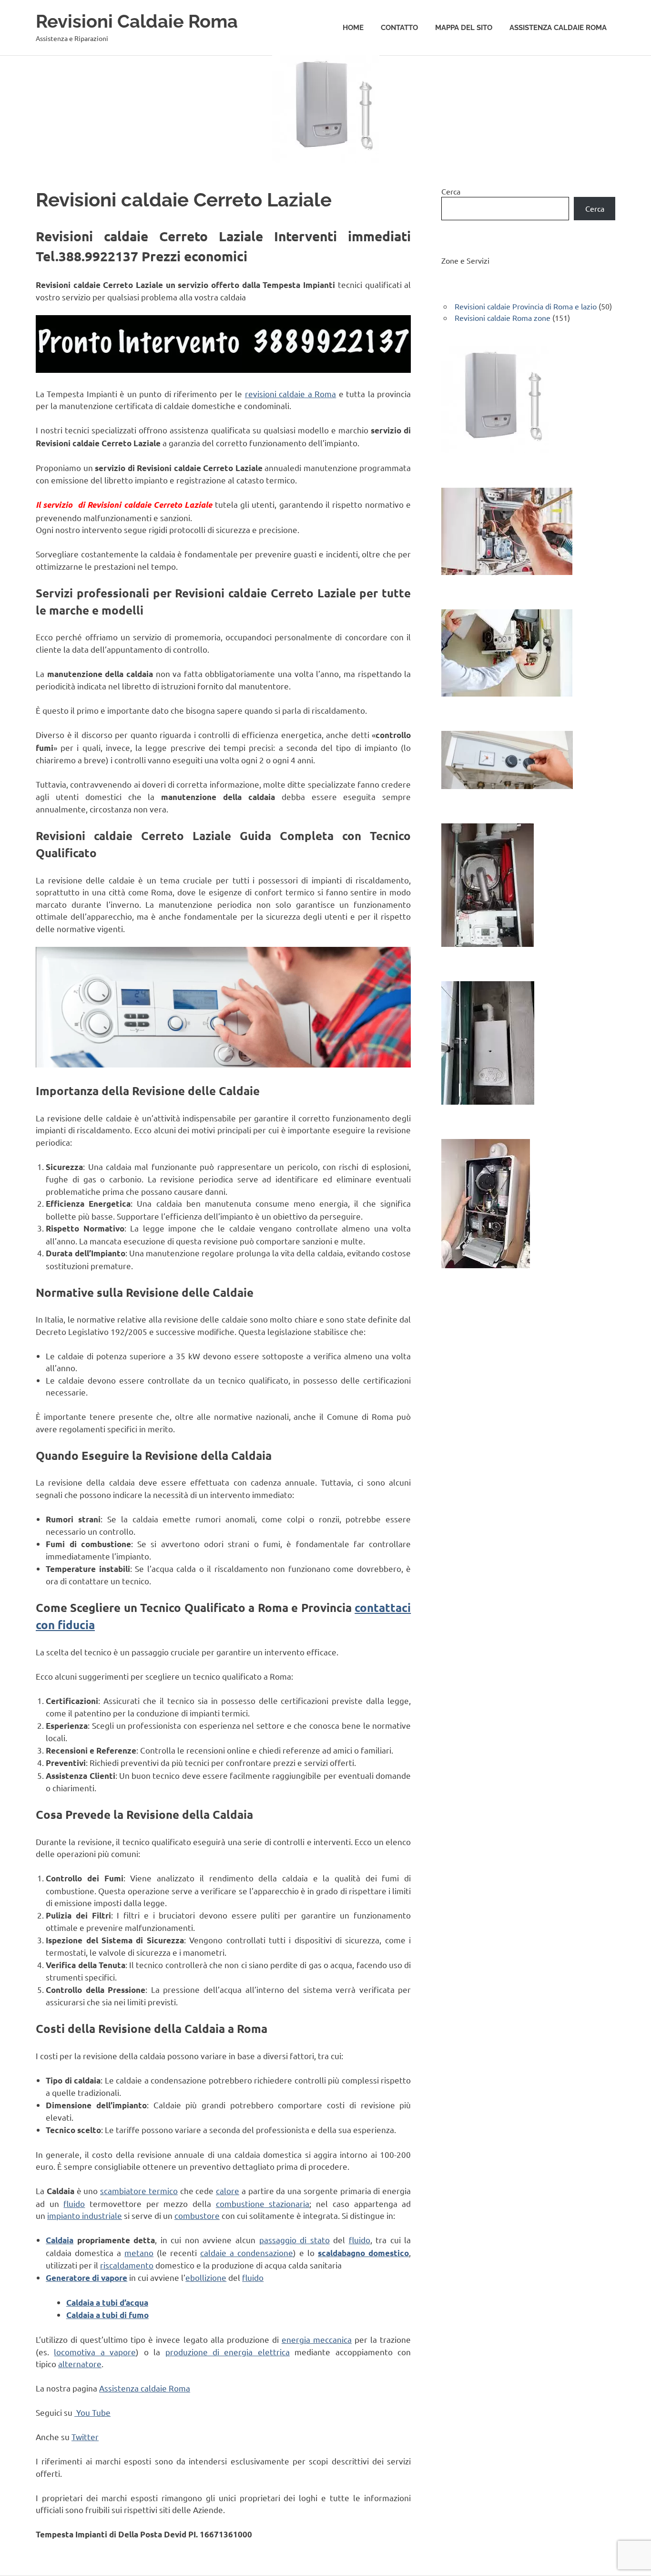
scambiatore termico (139, 2191)
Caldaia (60, 2240)
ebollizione (206, 2277)
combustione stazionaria (263, 2203)
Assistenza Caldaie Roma (558, 28)
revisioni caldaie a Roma (290, 394)
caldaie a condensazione (247, 2253)
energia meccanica (317, 2339)
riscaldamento (127, 2265)
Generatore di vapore (86, 2278)
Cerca (451, 191)
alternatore (80, 2364)
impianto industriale (85, 2215)
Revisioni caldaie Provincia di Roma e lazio (526, 306)
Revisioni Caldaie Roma (137, 21)
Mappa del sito (464, 28)
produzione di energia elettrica (228, 2352)
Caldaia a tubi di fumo (107, 2315)
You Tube (92, 2412)
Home (353, 28)
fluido (74, 2203)
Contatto (399, 28)
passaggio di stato (295, 2240)
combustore (197, 2215)
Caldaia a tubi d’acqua (107, 2303)
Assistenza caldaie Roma (145, 2388)
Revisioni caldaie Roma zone (503, 318)
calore (228, 2191)
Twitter (85, 2437)
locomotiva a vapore (95, 2352)
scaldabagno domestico (363, 2253)
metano (139, 2253)
